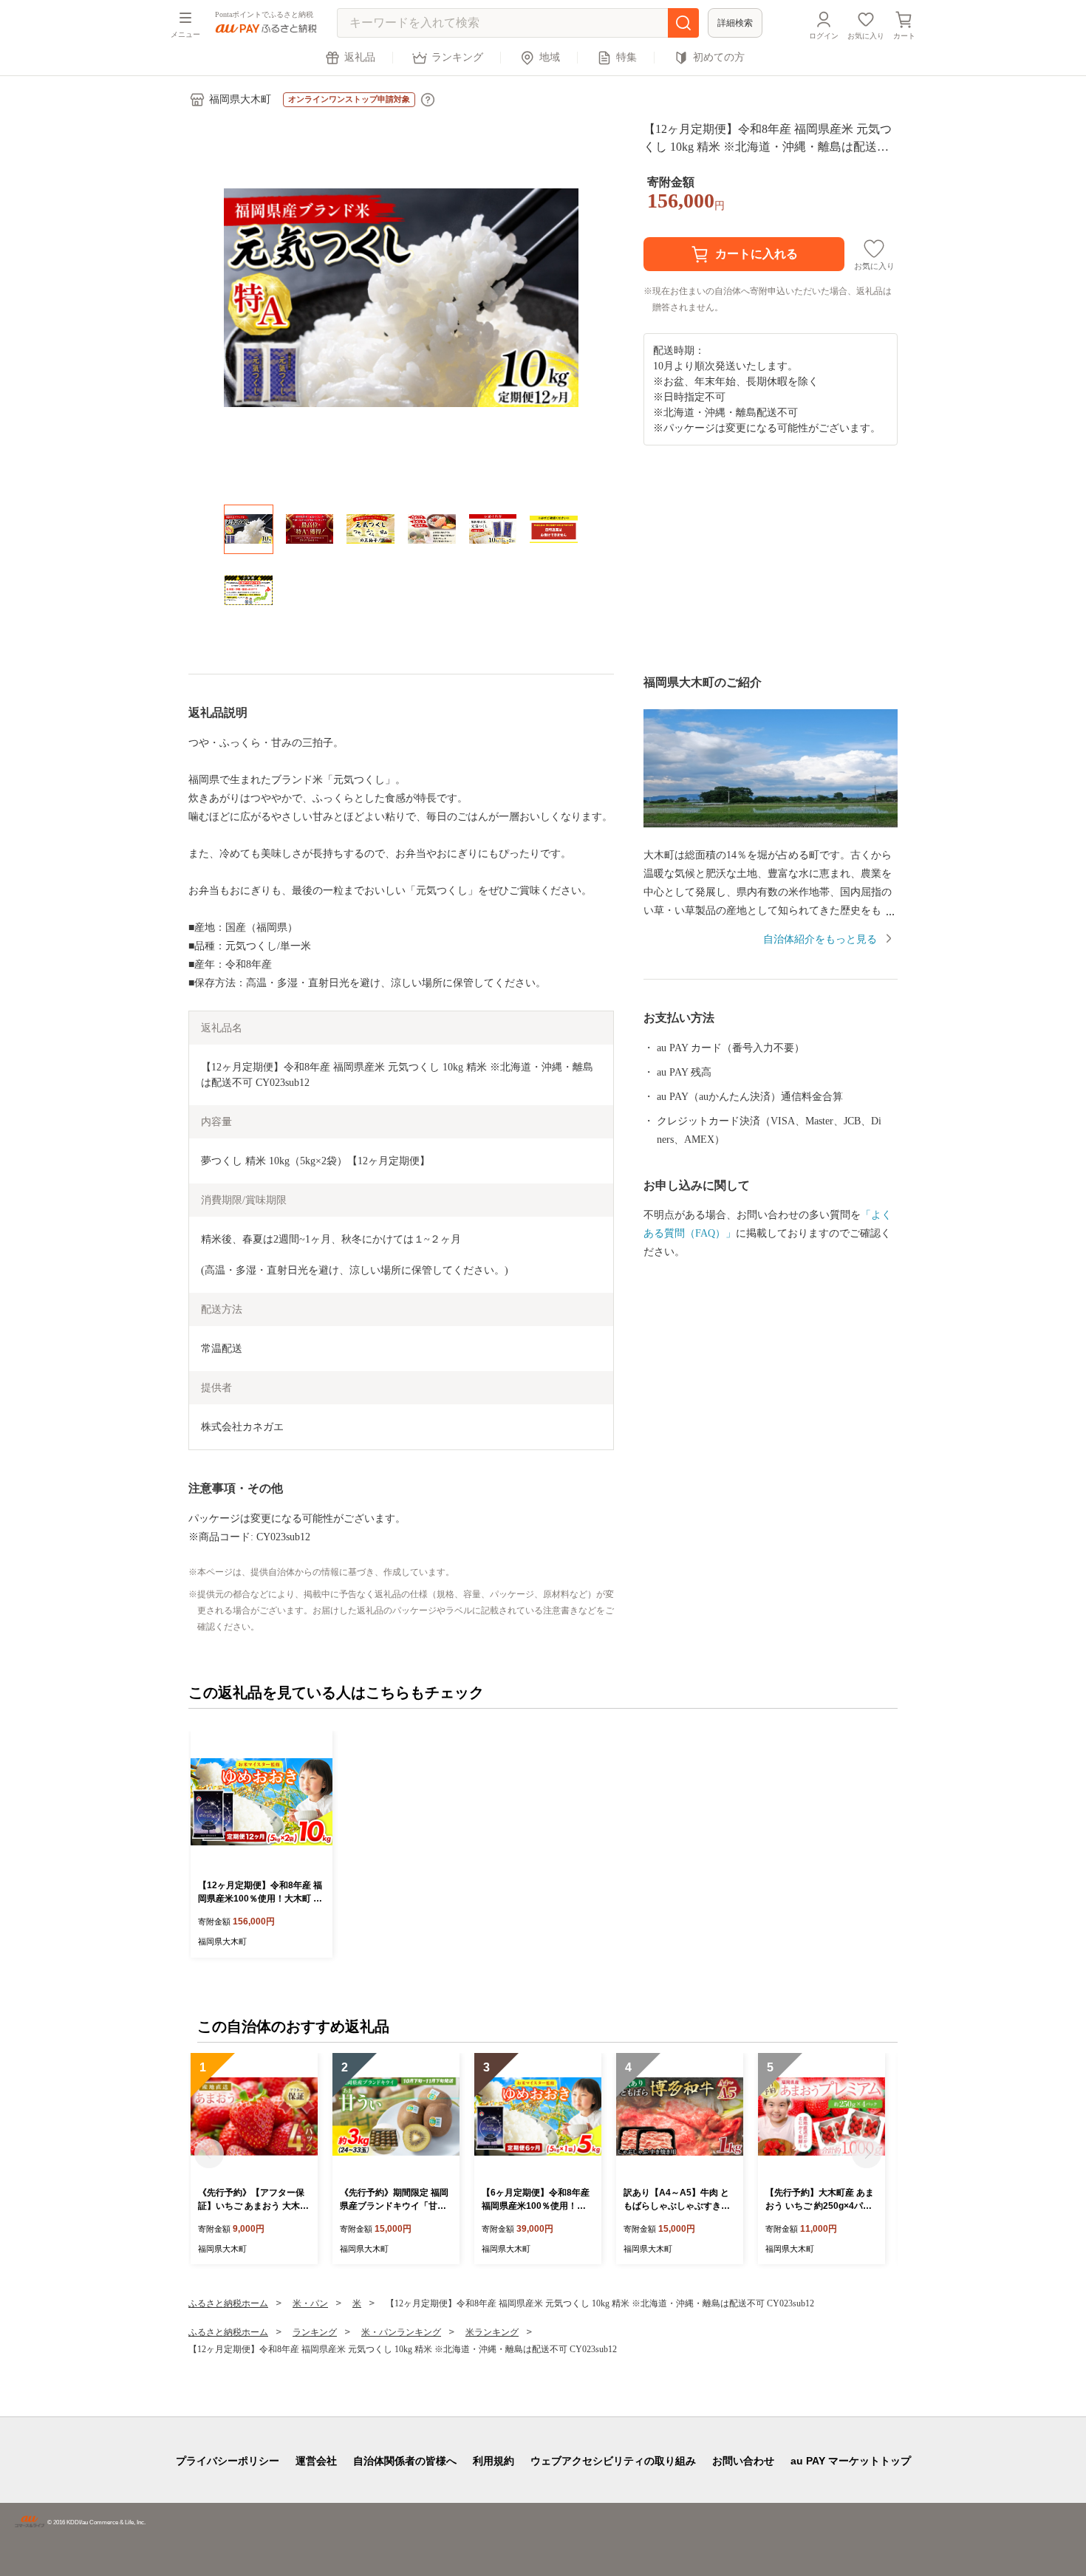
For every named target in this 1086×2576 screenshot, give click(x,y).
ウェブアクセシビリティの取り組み (613, 2461)
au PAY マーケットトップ (851, 2461)
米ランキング (492, 2332)
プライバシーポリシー (228, 2461)
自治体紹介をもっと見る (820, 939)
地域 (550, 57)
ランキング (457, 57)
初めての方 (719, 57)
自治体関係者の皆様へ (405, 2461)
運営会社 (316, 2461)
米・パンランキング (401, 2332)
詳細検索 (735, 23)
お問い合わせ (743, 2461)
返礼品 (360, 57)
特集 (626, 57)
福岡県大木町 (240, 99)
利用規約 (494, 2461)
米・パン (310, 2303)
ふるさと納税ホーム (228, 2303)
